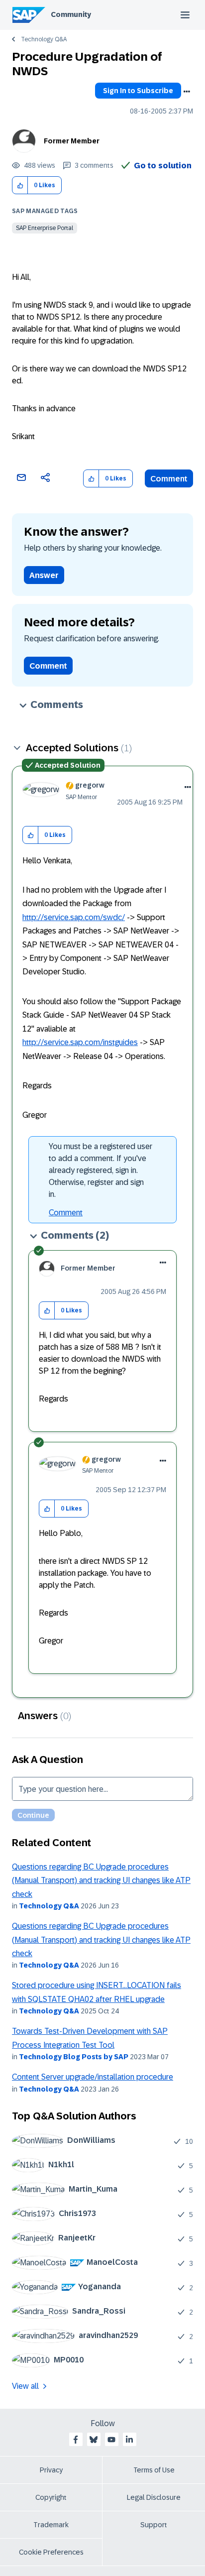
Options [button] (187, 92)
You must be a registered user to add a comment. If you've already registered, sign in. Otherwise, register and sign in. (101, 1170)
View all (25, 2386)
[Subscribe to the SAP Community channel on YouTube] (111, 2440)
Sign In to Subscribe (138, 91)
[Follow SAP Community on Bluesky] (94, 2440)
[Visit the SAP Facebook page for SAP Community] (76, 2440)
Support (154, 2525)
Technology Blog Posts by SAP (74, 2057)
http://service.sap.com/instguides (80, 1042)
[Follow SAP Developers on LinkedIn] (129, 2440)
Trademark (51, 2525)
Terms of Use (154, 2470)
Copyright (51, 2497)
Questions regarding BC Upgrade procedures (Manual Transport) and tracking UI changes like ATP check (101, 1880)
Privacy (51, 2470)
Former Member (72, 141)
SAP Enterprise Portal (45, 228)
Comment (169, 479)
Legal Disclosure (154, 2497)
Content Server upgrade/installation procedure (93, 2077)
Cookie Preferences (51, 2552)
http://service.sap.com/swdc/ (74, 917)
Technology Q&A (44, 39)
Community (71, 14)
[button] (20, 185)
